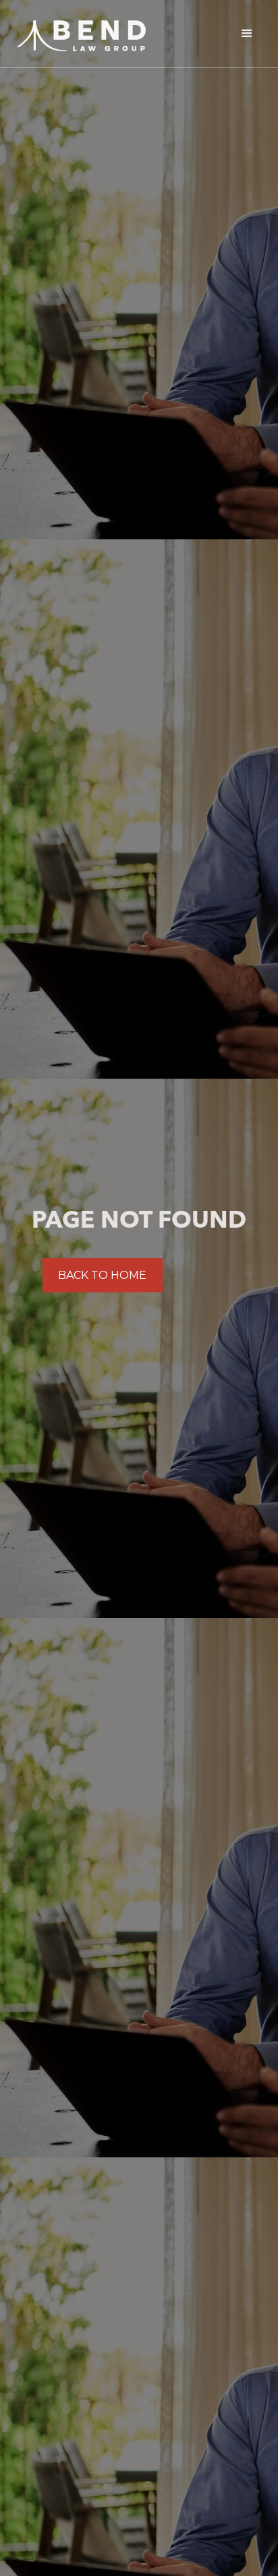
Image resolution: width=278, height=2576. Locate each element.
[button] (247, 34)
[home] (78, 32)
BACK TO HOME (102, 1275)
